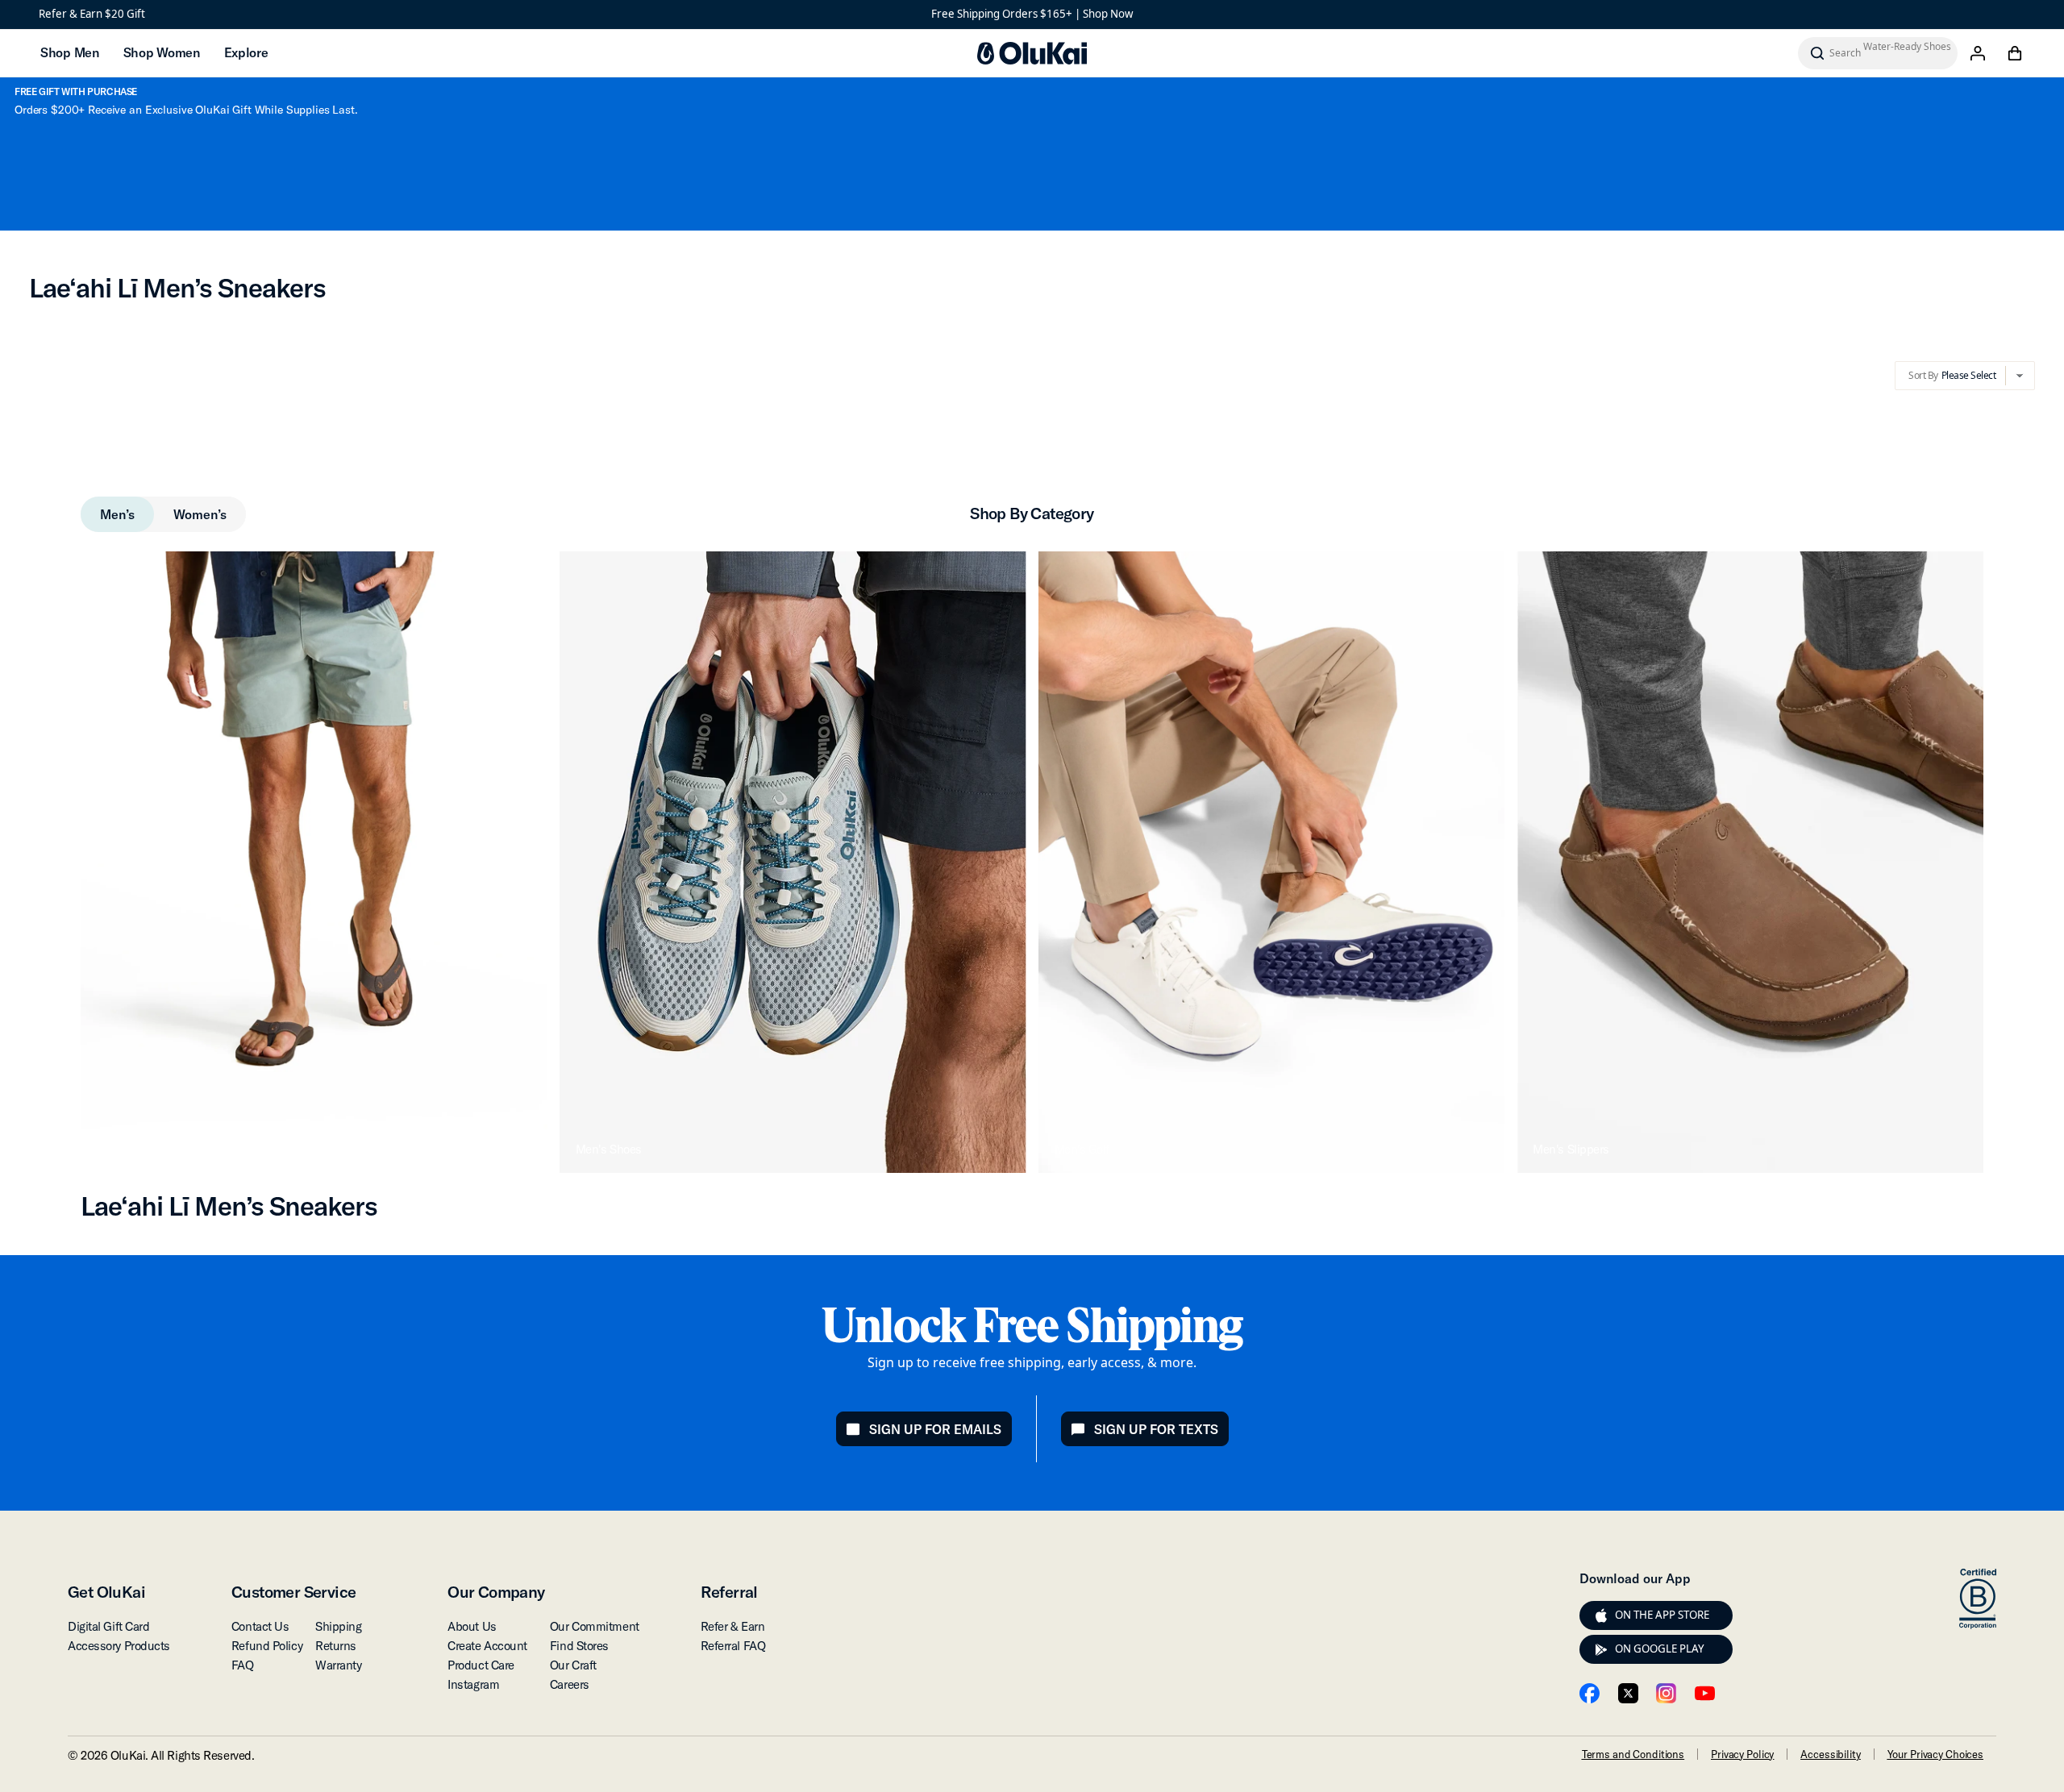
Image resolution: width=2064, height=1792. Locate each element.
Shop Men (70, 52)
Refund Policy (267, 1646)
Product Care (481, 1665)
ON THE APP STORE (1662, 1615)
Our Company (496, 1592)
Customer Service (293, 1592)
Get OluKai (106, 1592)
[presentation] (1601, 1615)
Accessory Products (119, 1646)
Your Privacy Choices (1935, 1754)
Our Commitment (595, 1626)
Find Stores (579, 1646)
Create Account (487, 1646)
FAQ (243, 1665)
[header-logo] (1032, 53)
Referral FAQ (733, 1646)
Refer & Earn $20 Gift (92, 14)
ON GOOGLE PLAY (1660, 1649)
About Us (472, 1626)
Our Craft (573, 1665)
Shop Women (162, 52)
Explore (246, 52)
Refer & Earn (733, 1626)
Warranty (338, 1665)
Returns (336, 1646)
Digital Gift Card (108, 1626)
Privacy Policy (1742, 1754)
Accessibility (1830, 1754)
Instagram (473, 1684)
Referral (729, 1592)
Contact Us (260, 1626)
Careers (570, 1684)
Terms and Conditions (1633, 1754)
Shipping (338, 1626)
